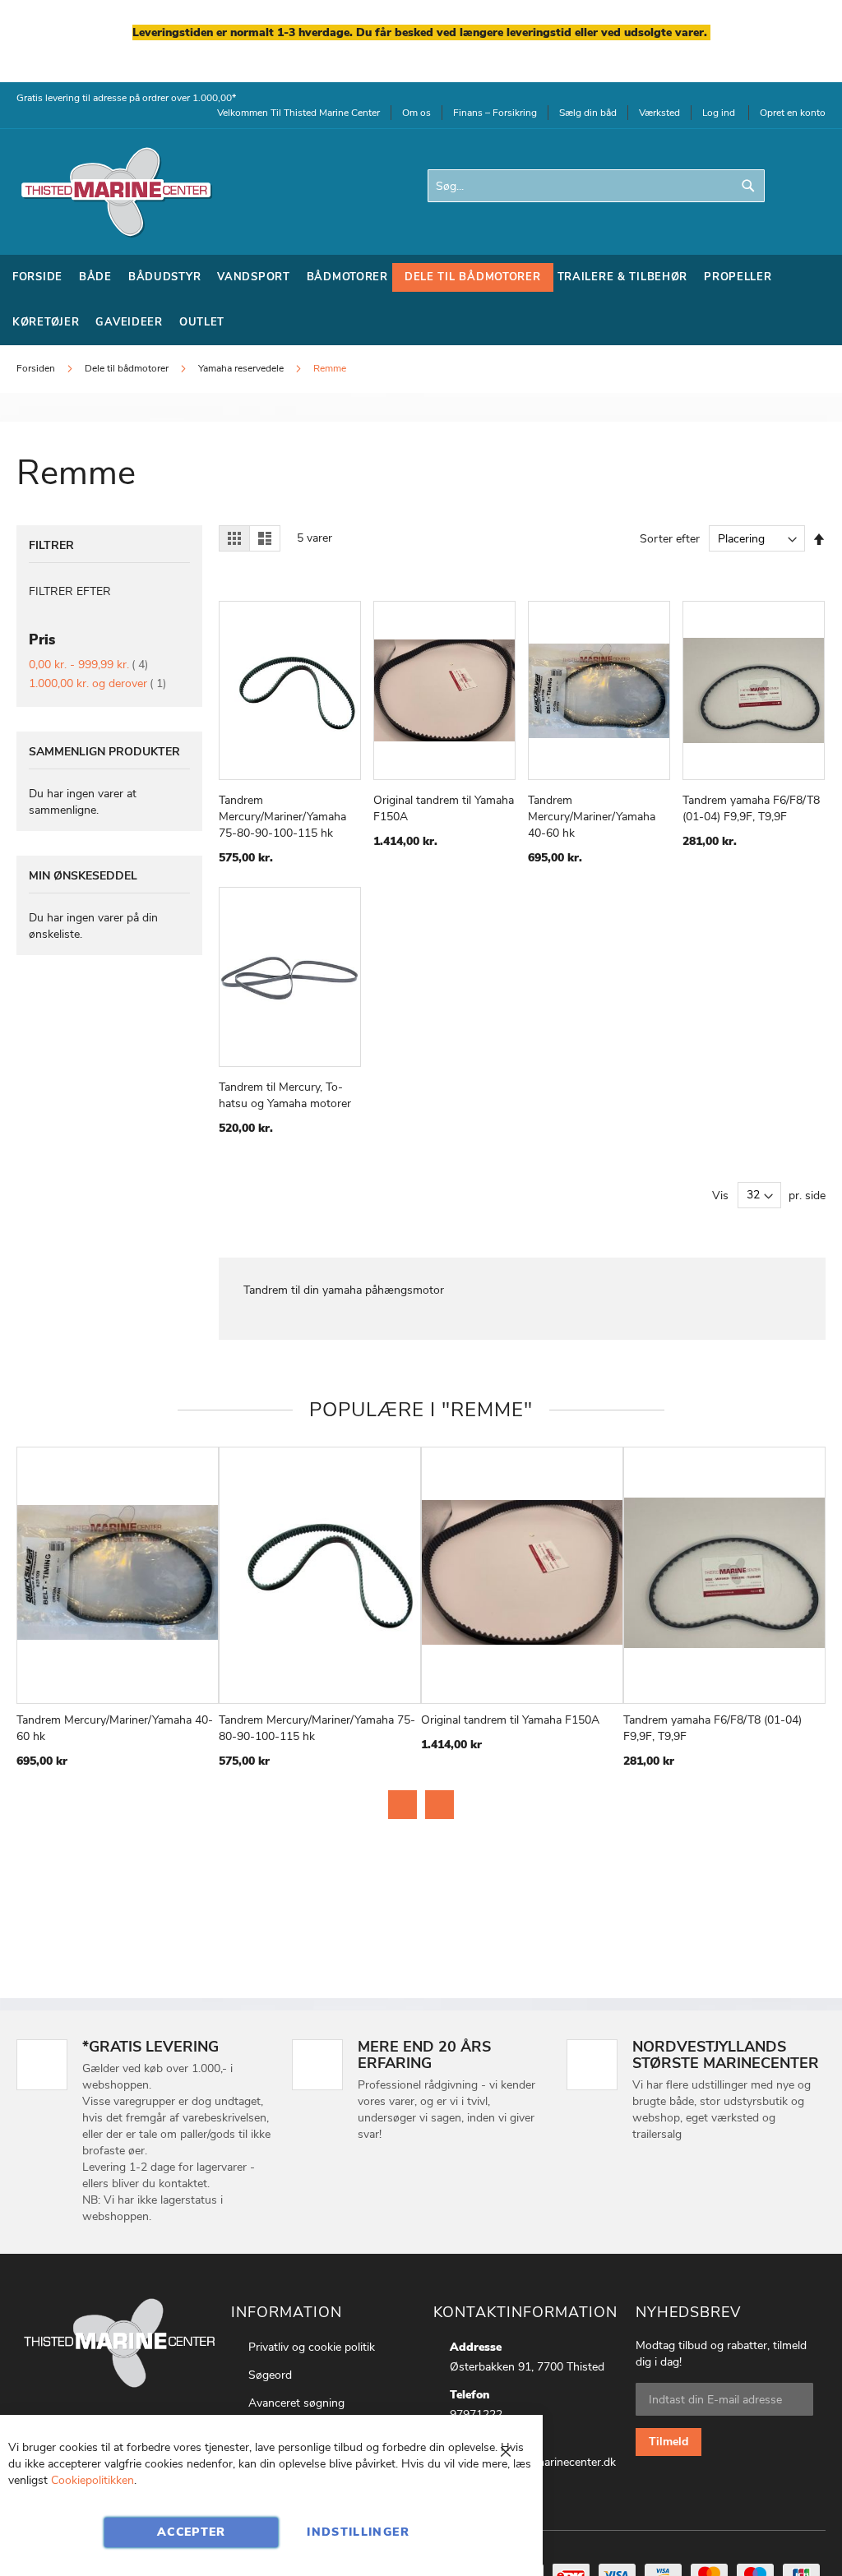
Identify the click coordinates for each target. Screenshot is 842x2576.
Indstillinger (358, 2532)
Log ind (719, 113)
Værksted (659, 113)
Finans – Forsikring (495, 113)
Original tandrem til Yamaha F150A (510, 1720)
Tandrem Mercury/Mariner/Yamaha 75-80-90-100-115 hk (282, 817)
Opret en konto (793, 113)
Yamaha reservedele (242, 368)
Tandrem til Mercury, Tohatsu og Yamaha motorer (285, 1095)
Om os (416, 113)
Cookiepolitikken (93, 2480)
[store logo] (115, 192)
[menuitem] (37, 277)
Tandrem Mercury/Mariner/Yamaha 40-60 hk (592, 817)
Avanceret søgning (296, 2403)
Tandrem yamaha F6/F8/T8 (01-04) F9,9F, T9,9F (751, 808)
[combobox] (596, 186)
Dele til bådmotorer (128, 368)
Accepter (192, 2532)
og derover (97, 683)
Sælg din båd (588, 113)
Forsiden (37, 368)
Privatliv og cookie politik (312, 2347)
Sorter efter (670, 539)
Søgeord (270, 2375)
